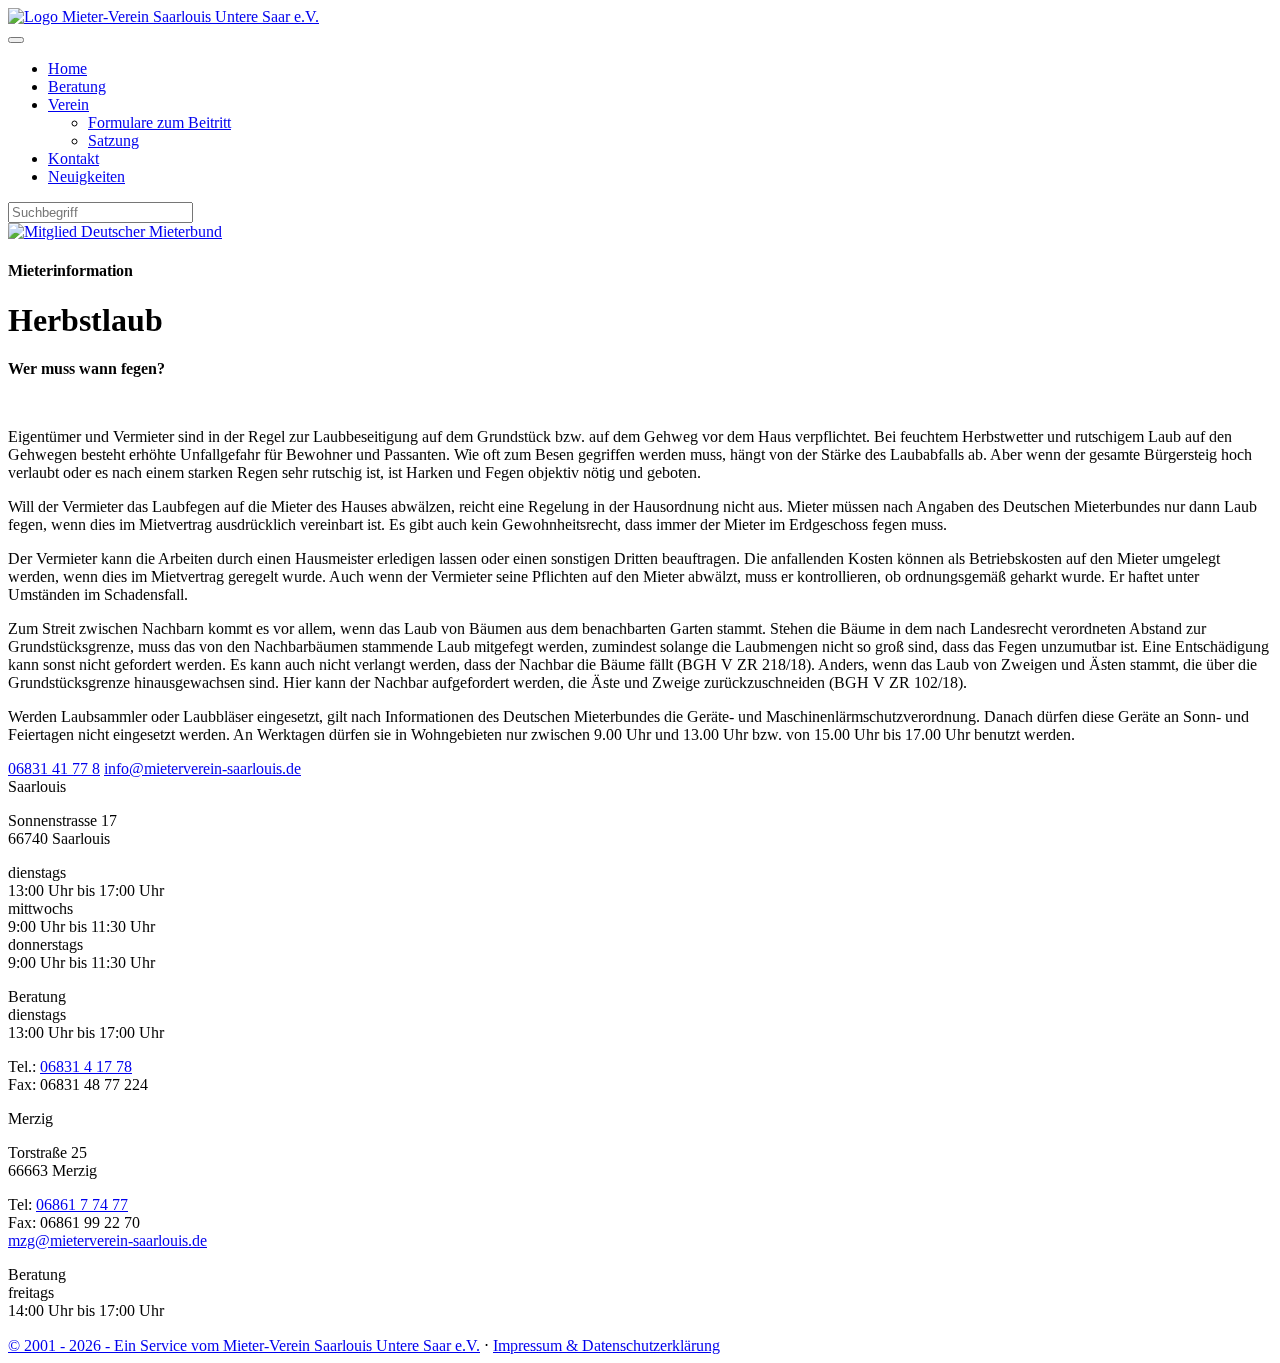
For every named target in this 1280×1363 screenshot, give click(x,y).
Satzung (113, 140)
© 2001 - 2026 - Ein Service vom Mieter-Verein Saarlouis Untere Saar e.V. (244, 1345)
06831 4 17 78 (86, 1066)
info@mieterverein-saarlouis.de (202, 768)
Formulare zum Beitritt (159, 122)
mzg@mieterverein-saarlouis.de (107, 1240)
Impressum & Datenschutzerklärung (606, 1345)
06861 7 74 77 (82, 1204)
